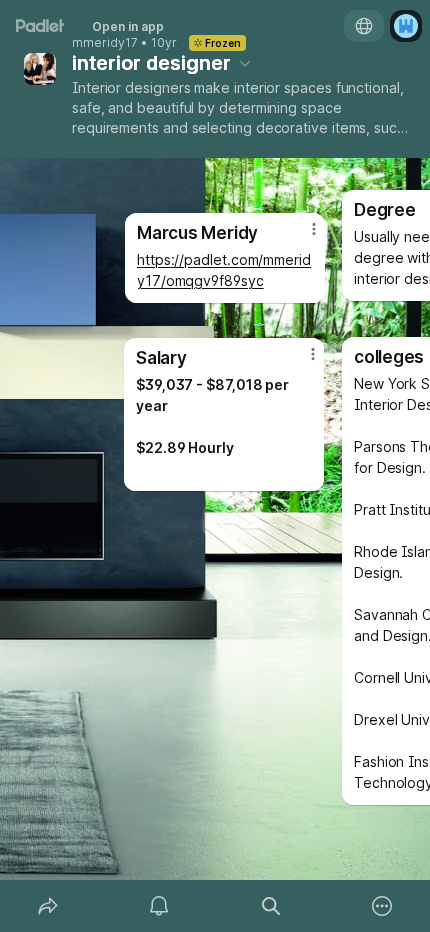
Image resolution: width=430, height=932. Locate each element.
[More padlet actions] (383, 906)
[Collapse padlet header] (245, 63)
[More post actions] (300, 362)
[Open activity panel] (160, 906)
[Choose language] (364, 26)
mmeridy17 (105, 43)
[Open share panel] (48, 906)
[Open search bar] (271, 906)
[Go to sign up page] (406, 26)
